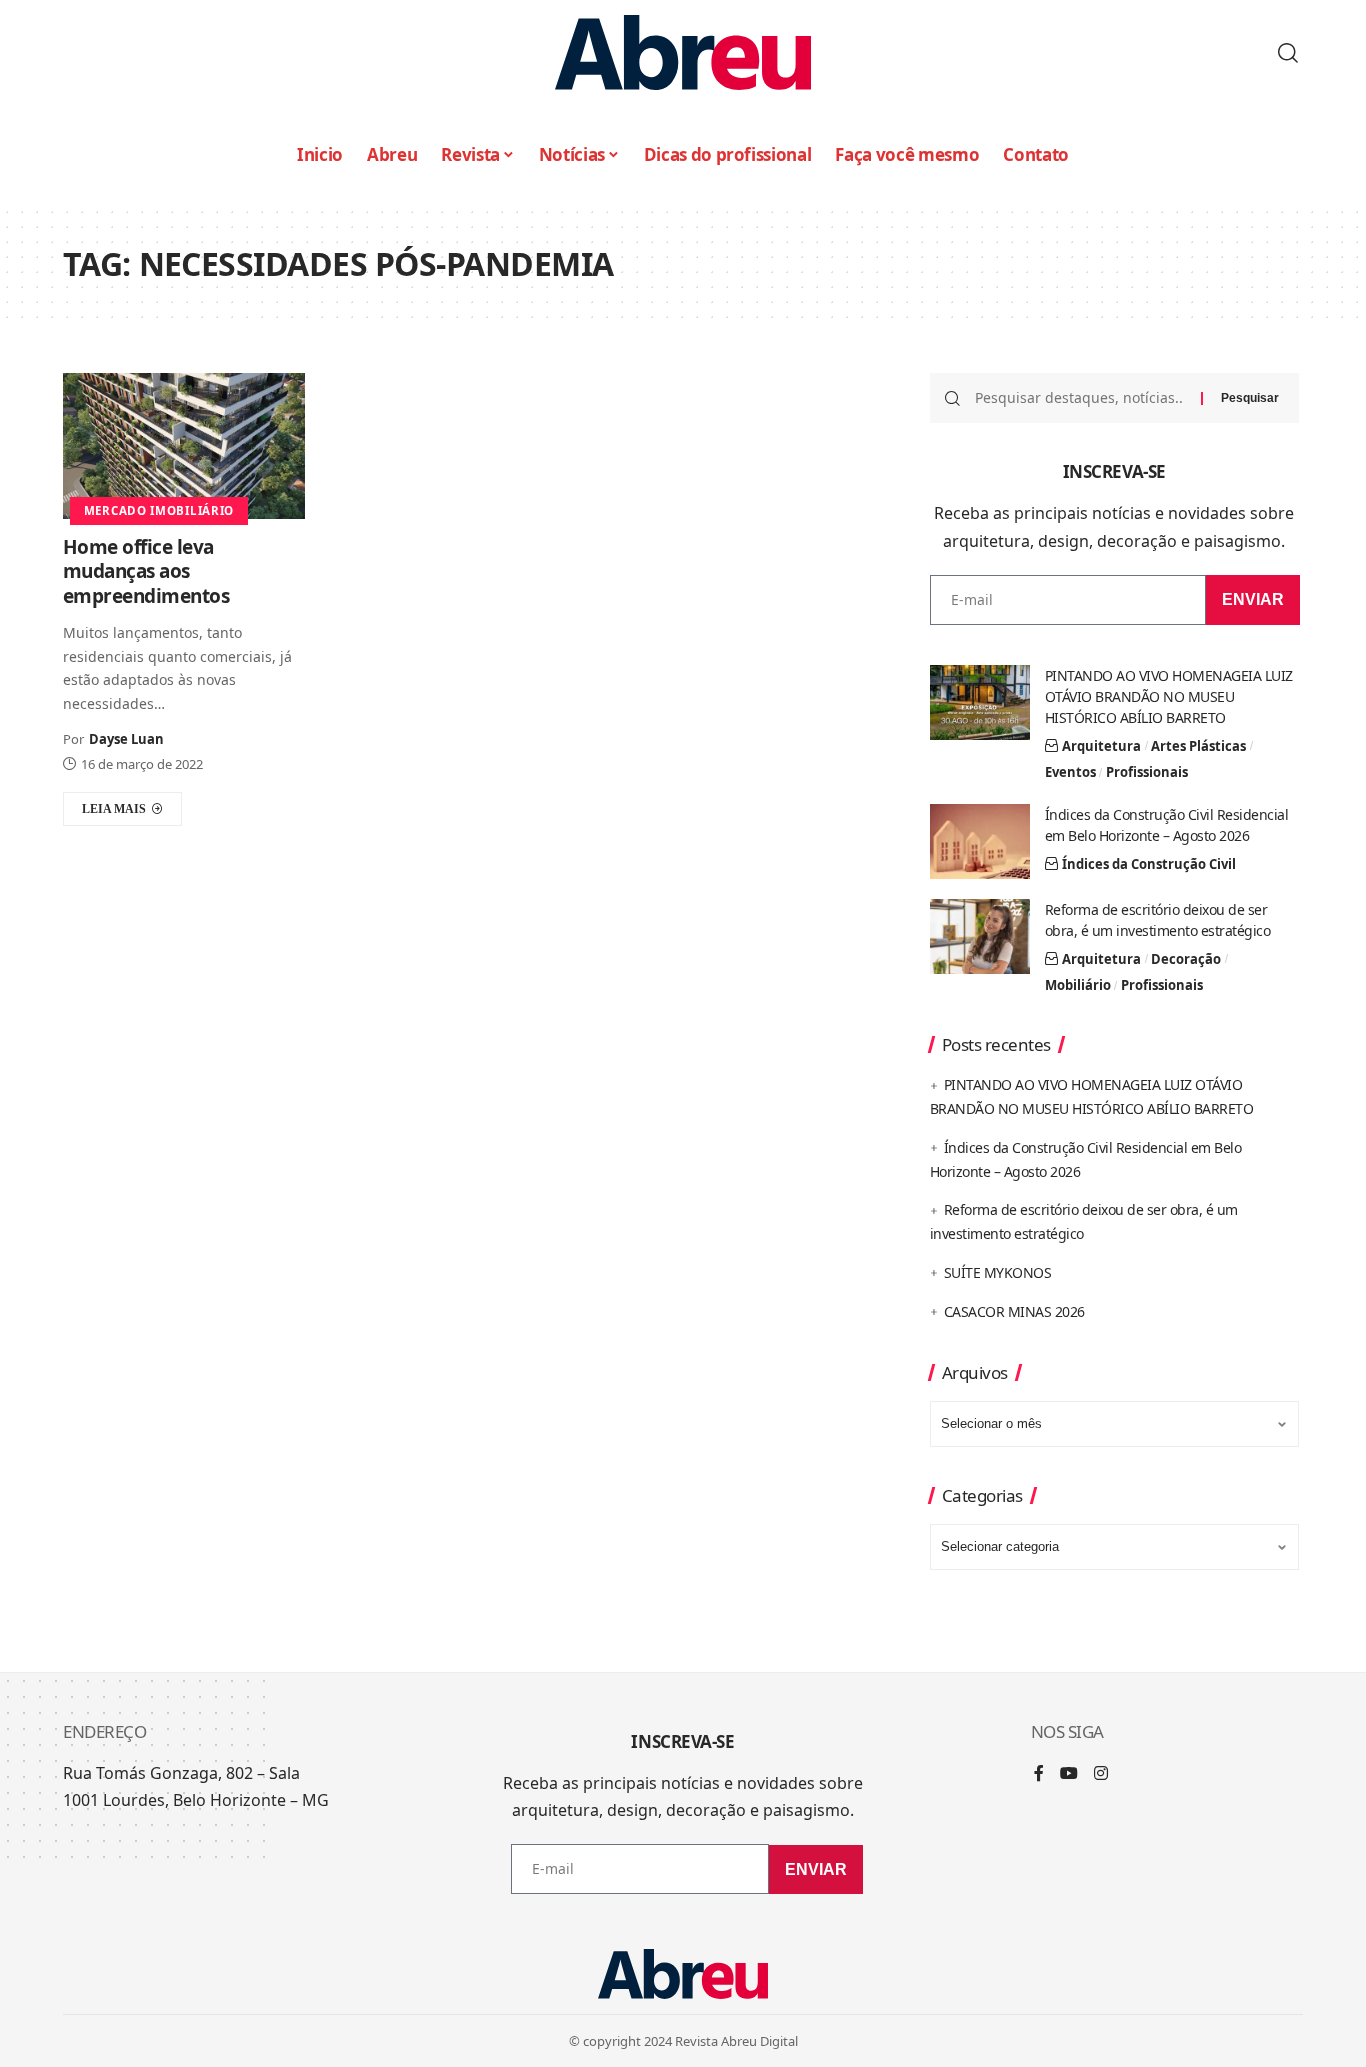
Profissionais (1147, 772)
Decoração (1186, 959)
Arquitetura (1101, 746)
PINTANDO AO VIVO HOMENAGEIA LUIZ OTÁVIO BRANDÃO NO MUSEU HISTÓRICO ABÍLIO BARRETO (1169, 696)
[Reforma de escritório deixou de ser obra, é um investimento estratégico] (980, 936)
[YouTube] (1069, 1774)
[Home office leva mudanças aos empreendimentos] (184, 445)
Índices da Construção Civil (1149, 864)
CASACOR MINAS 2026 (1014, 1311)
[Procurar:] (1080, 398)
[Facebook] (1039, 1774)
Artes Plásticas (1198, 746)
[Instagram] (1101, 1774)
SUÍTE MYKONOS (998, 1272)
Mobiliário (1078, 985)
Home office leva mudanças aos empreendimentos (146, 571)
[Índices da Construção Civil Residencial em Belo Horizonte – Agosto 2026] (980, 841)
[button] (1288, 53)
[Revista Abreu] (683, 52)
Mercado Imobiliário (159, 510)
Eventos (1070, 772)
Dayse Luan (126, 739)
